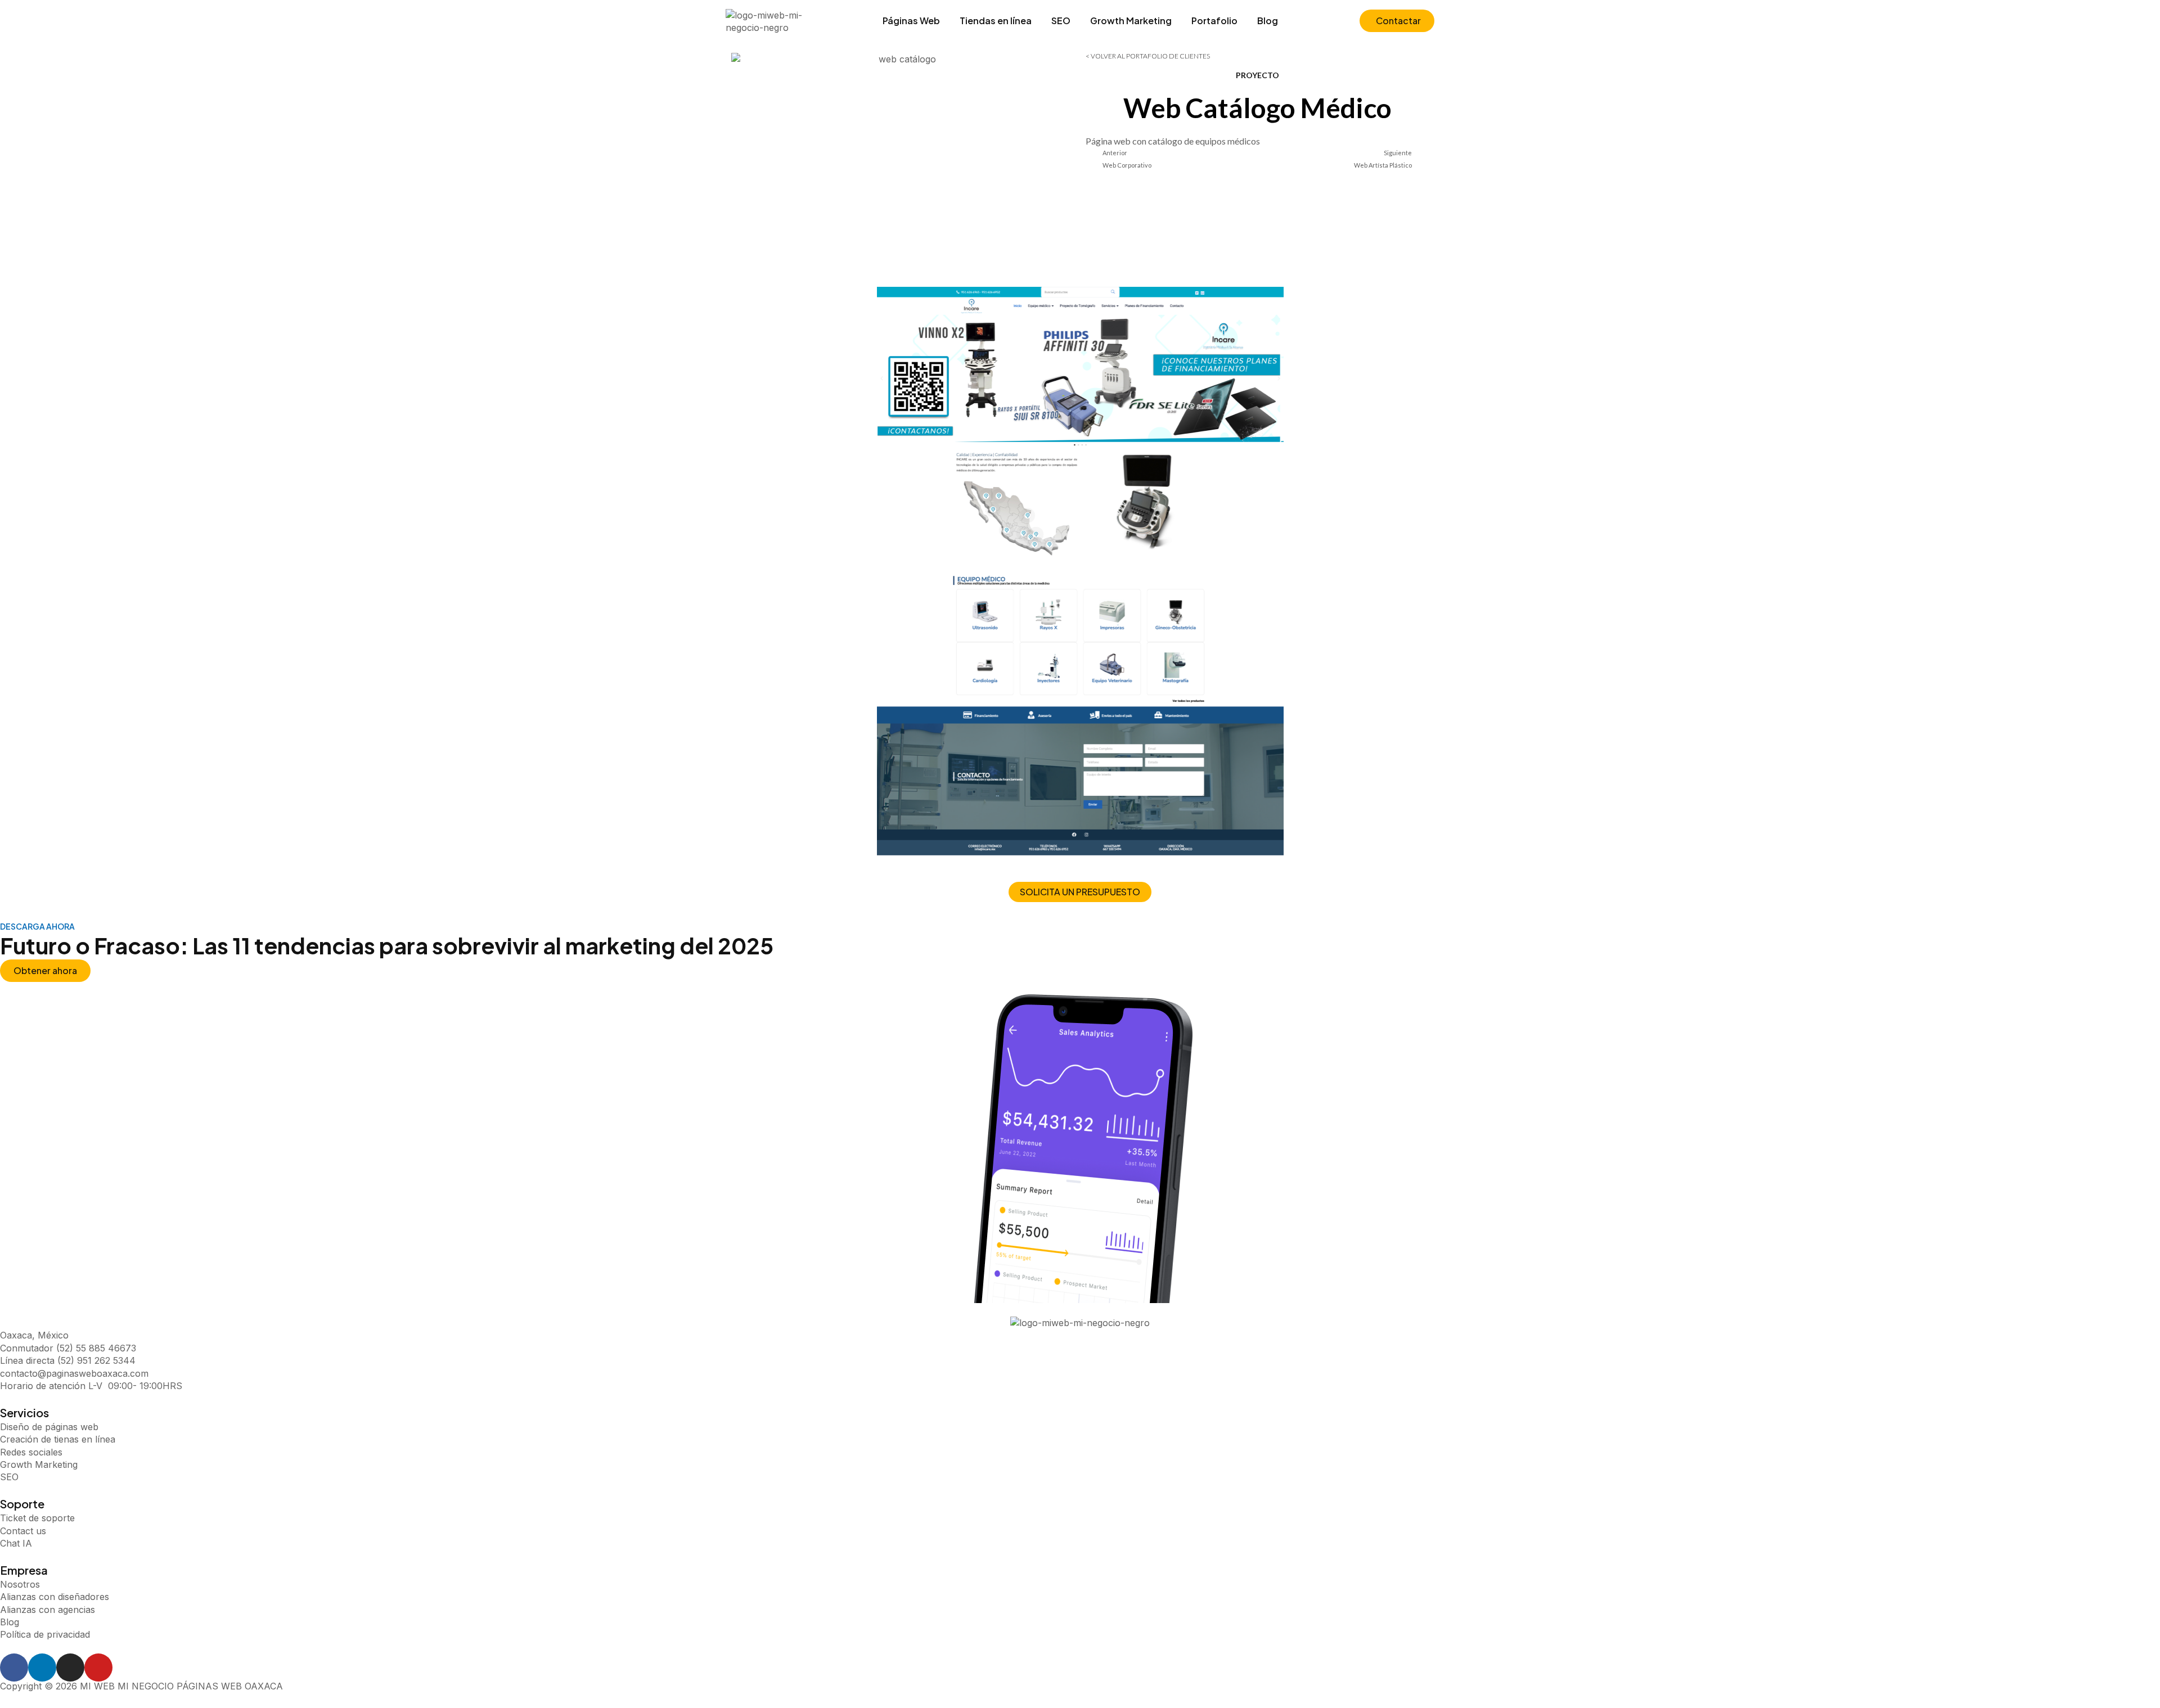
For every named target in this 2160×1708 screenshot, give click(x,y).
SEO (1061, 21)
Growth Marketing (1131, 21)
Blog (1268, 21)
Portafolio (1214, 21)
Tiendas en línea (996, 21)
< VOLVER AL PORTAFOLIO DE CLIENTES (1148, 56)
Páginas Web (911, 21)
